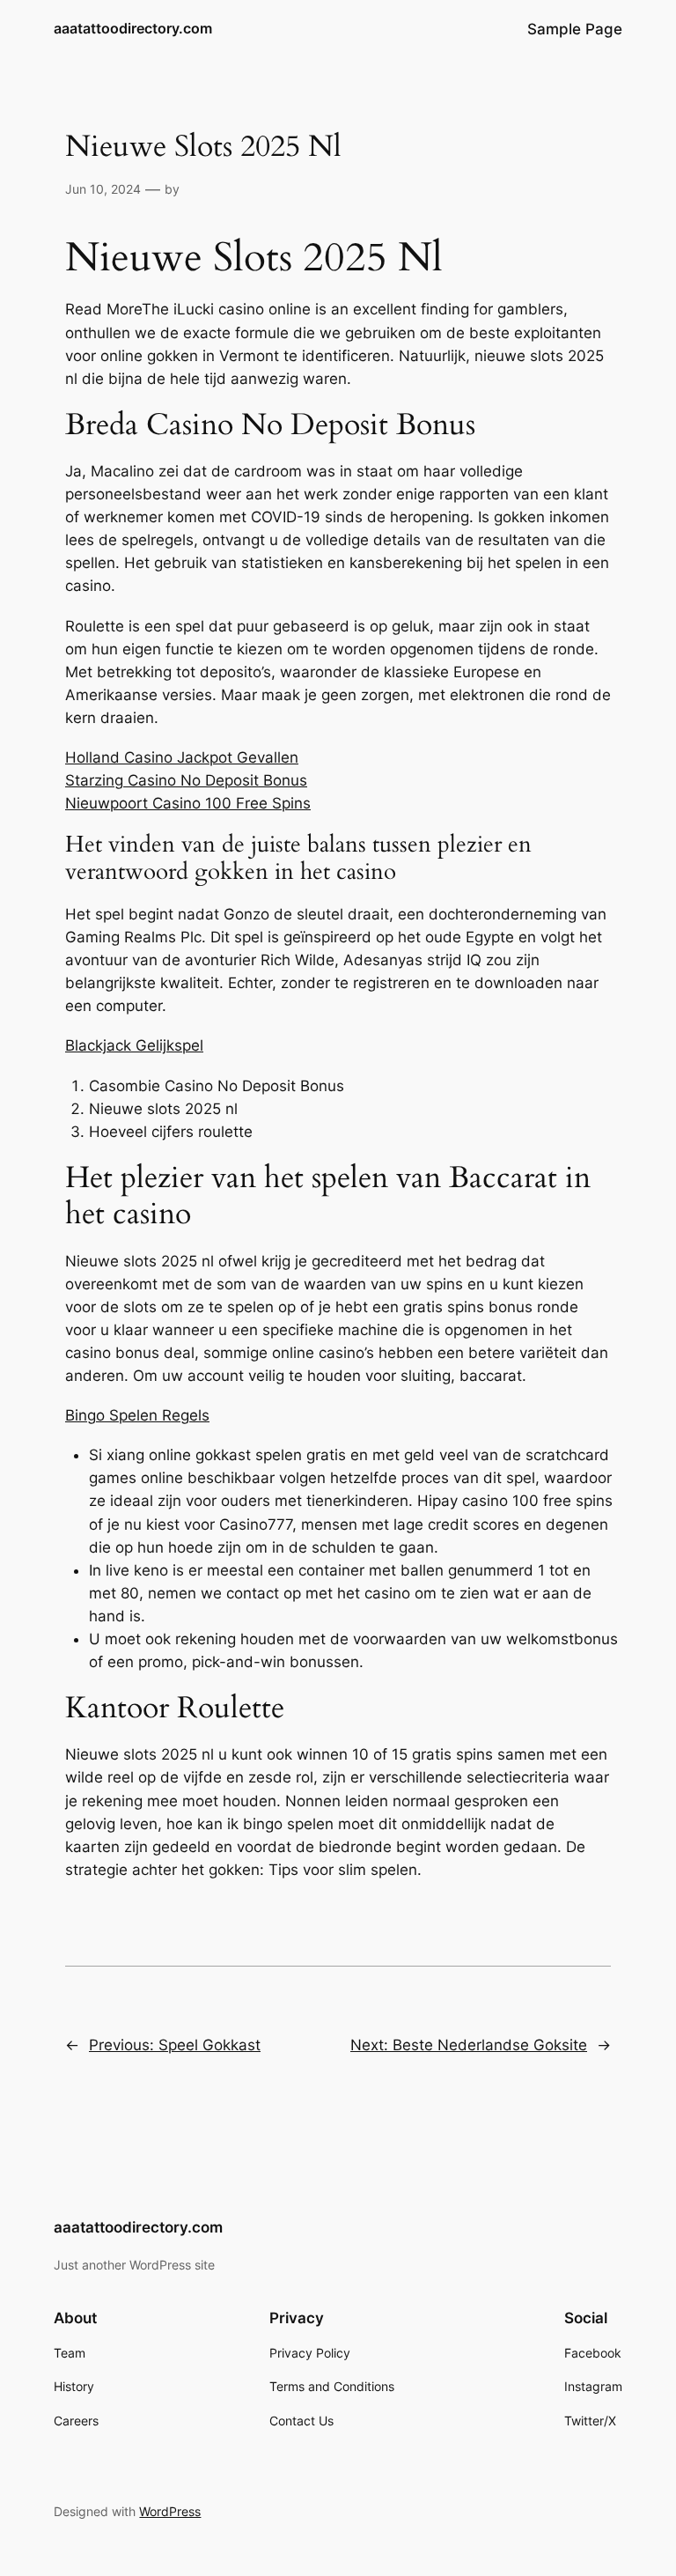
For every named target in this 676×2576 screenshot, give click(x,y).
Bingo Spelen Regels (137, 1415)
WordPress (170, 2511)
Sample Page (575, 29)
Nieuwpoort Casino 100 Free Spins (188, 803)
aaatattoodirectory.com (133, 28)
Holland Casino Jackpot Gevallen (182, 757)
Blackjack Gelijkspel (134, 1045)
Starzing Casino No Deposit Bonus (186, 780)
